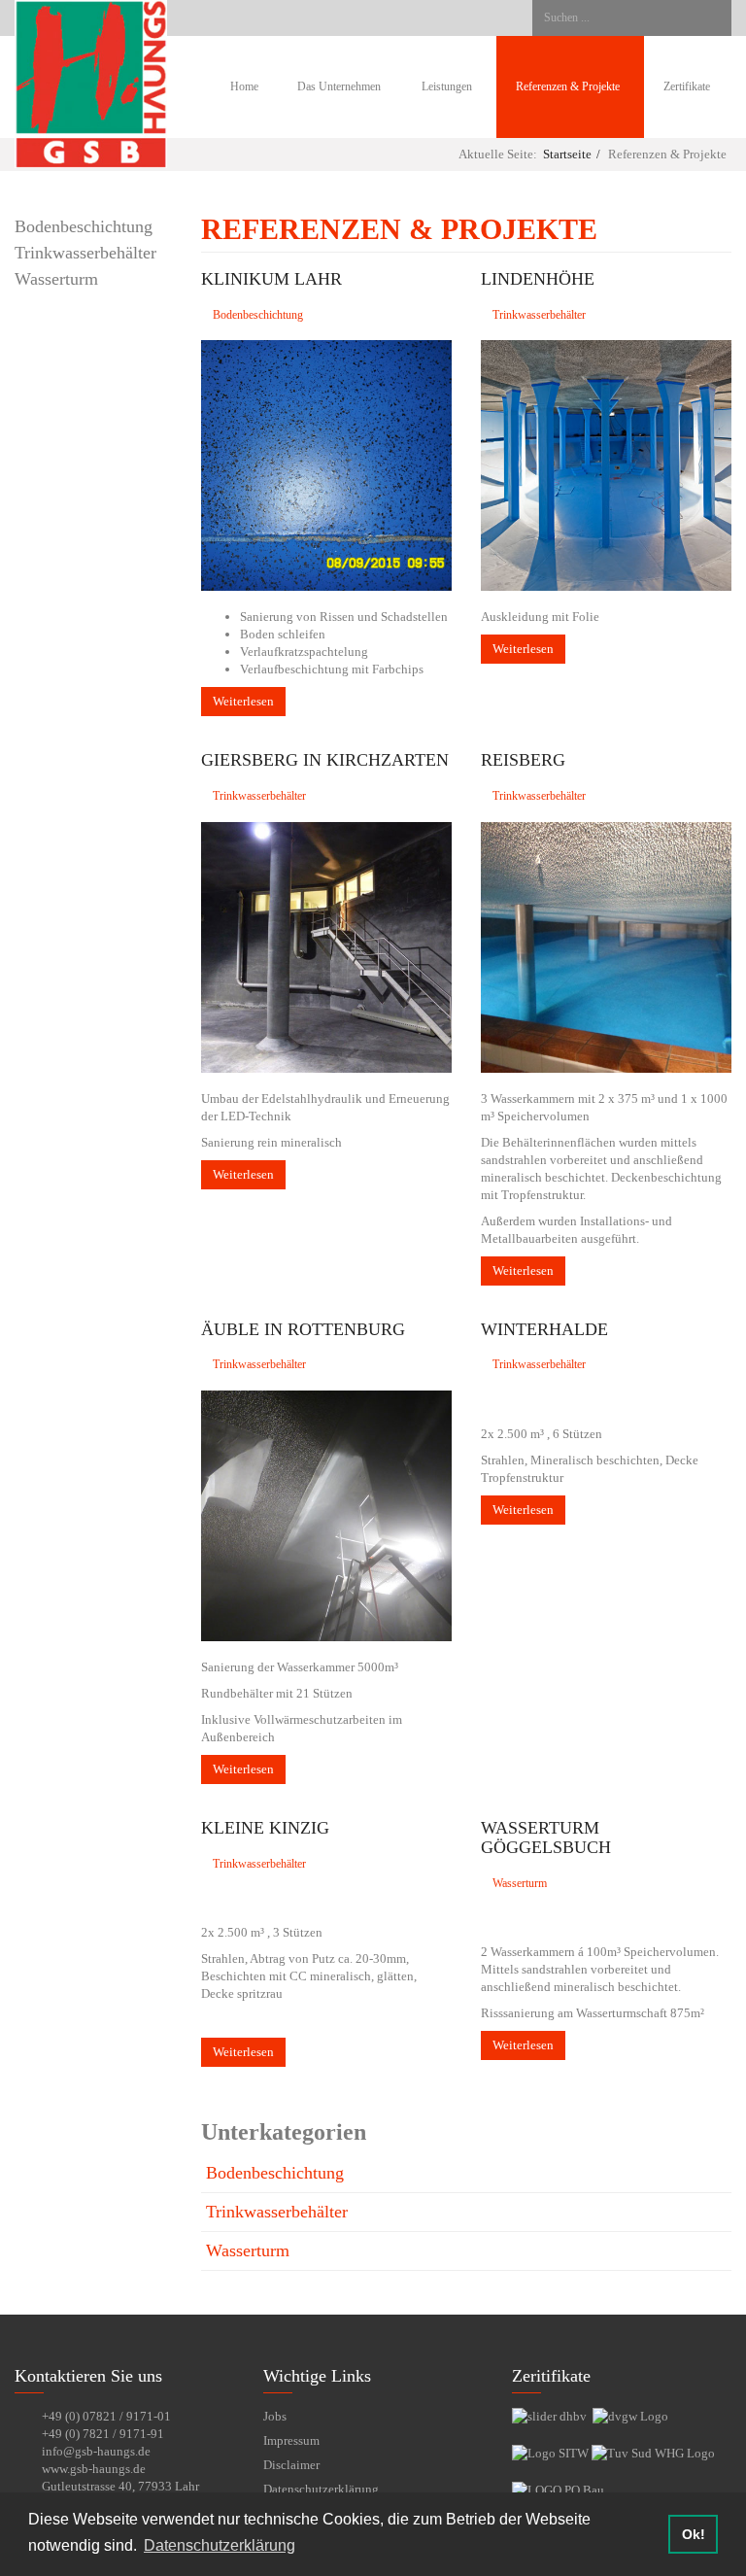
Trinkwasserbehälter (85, 253)
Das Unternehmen (339, 87)
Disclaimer (291, 2465)
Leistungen (448, 87)
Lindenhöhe (538, 279)
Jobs (275, 2416)
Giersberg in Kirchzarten (325, 760)
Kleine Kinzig (265, 1828)
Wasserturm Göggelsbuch (546, 1838)
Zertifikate (687, 87)
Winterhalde (544, 1329)
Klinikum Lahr (271, 279)
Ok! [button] (694, 2534)
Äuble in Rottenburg (303, 1329)
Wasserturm (56, 279)
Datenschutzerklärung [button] (220, 2545)
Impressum (291, 2440)
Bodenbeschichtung (84, 226)
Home (244, 87)
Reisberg (523, 760)
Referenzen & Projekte (569, 87)
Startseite (567, 154)
